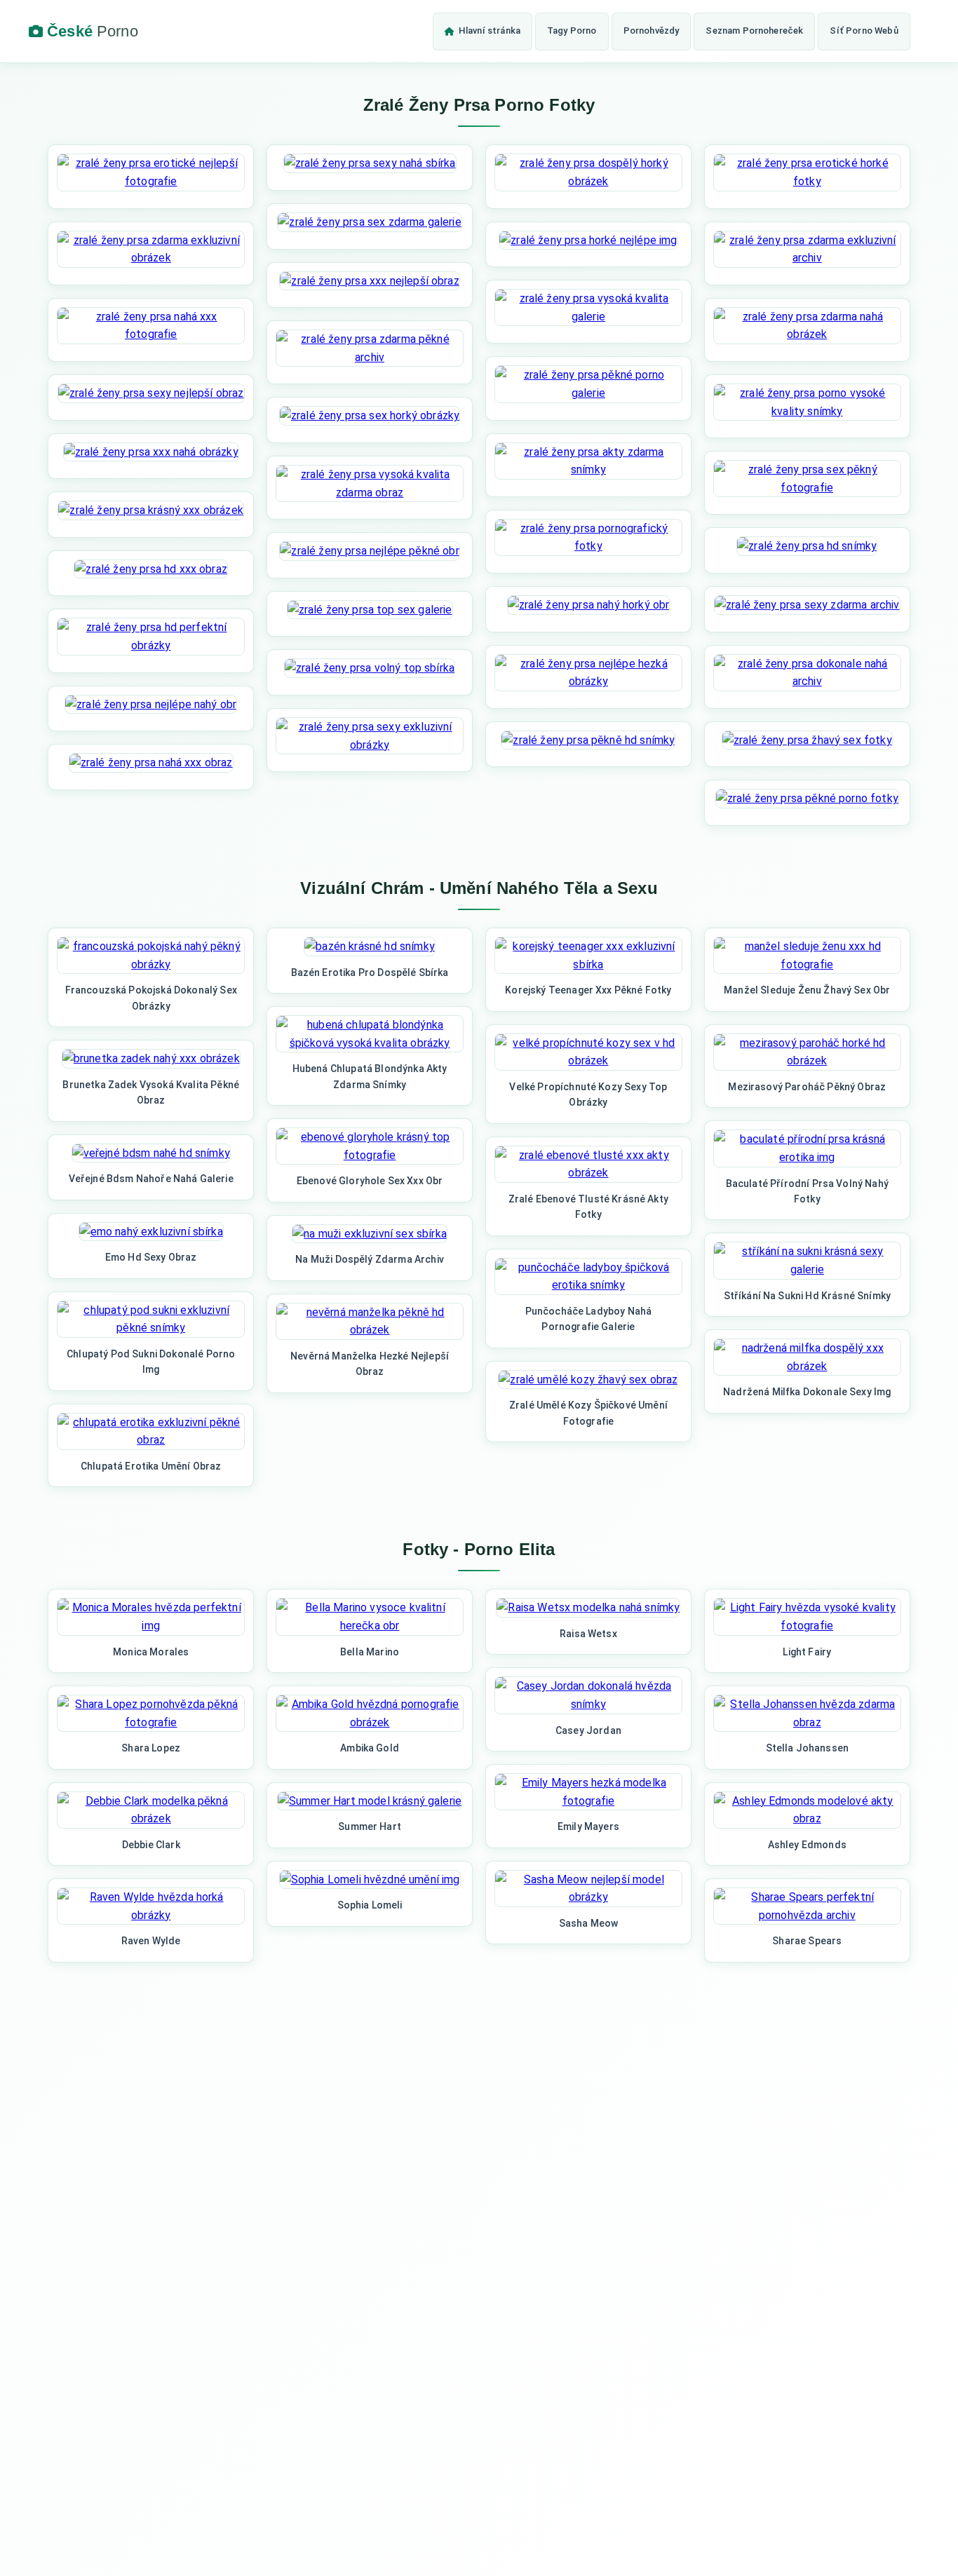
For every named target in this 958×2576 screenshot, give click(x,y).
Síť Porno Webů (864, 30)
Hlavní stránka (490, 30)
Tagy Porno (572, 30)
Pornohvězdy (652, 30)
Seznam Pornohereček (754, 30)
